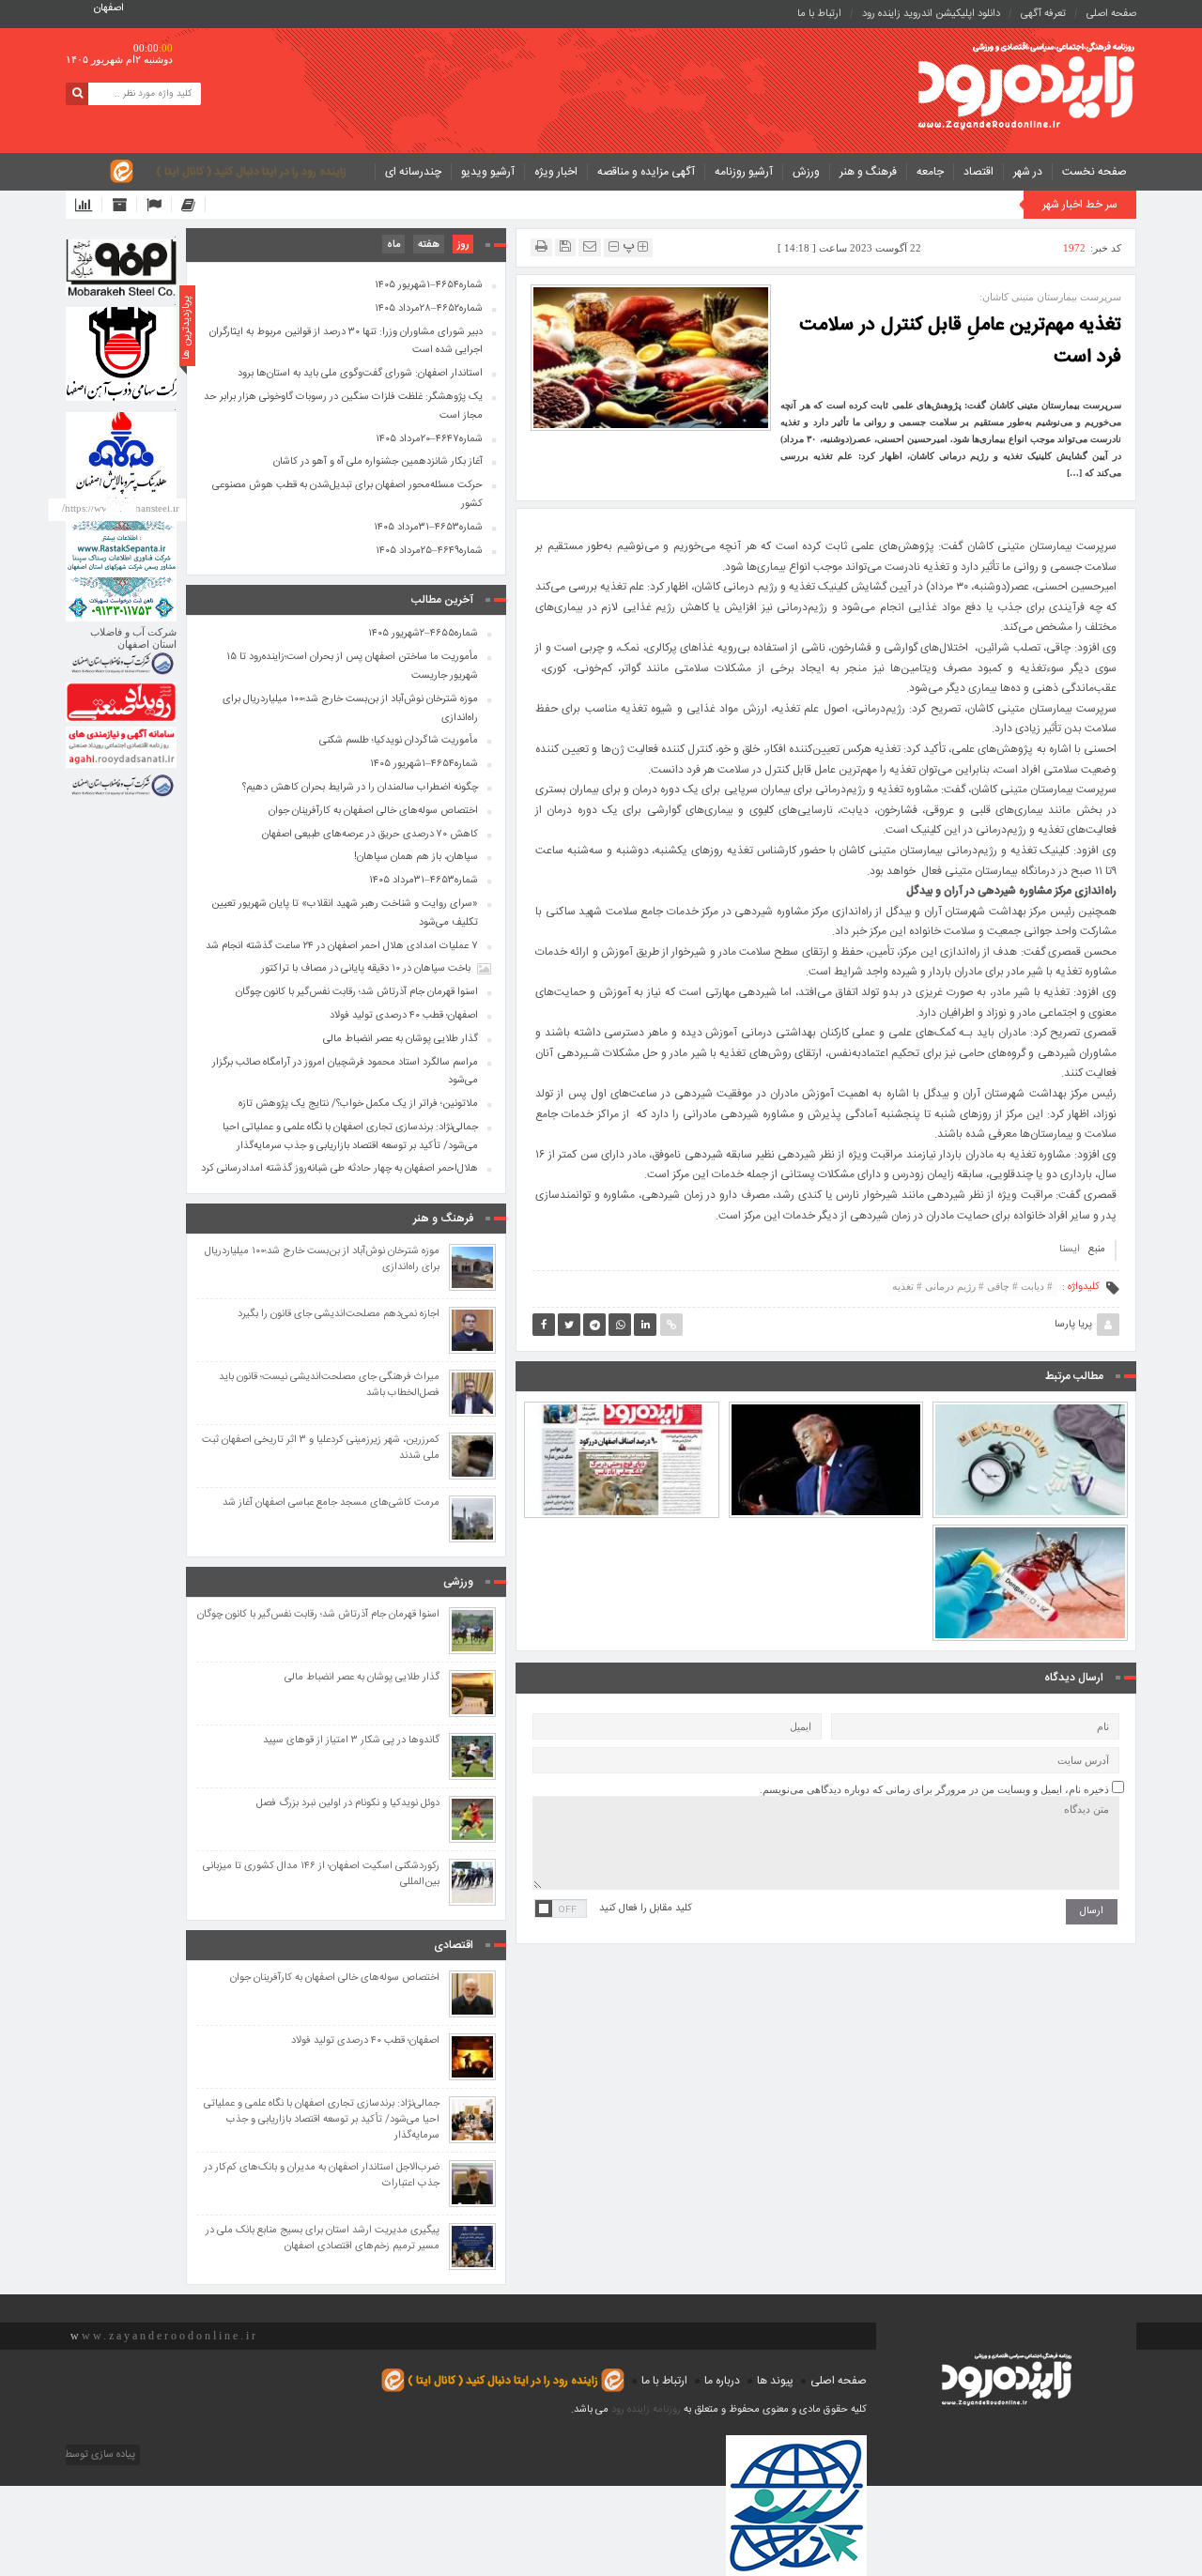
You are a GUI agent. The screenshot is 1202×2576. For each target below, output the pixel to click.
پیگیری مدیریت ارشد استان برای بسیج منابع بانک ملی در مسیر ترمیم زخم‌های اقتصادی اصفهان (323, 2239)
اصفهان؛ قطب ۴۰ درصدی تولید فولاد (404, 1016)
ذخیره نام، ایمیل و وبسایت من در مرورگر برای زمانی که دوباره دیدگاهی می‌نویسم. (934, 1789)
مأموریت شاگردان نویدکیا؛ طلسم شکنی (399, 741)
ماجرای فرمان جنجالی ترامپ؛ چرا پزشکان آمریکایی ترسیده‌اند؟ (826, 1417)
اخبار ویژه (556, 172)
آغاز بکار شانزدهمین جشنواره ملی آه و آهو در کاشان (378, 462)
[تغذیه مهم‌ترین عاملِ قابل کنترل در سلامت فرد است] (651, 357)
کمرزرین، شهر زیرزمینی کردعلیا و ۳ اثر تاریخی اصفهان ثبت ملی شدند (321, 1449)
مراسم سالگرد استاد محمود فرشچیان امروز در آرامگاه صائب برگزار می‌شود (345, 1072)
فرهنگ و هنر (868, 172)
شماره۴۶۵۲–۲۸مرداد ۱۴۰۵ (429, 309)
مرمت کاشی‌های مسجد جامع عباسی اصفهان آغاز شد (331, 1503)
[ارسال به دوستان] (590, 246)
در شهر (1028, 172)
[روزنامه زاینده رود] (1026, 88)
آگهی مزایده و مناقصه (646, 172)
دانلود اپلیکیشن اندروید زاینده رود (931, 14)
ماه (393, 245)
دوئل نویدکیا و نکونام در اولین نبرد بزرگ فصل (348, 1804)
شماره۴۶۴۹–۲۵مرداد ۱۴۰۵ (429, 551)
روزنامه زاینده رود (646, 2410)
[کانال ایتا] (193, 205)
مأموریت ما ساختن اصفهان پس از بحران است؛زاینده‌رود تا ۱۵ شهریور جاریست (352, 667)
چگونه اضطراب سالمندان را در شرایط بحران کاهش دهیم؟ (360, 788)
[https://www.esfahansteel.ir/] (121, 354)
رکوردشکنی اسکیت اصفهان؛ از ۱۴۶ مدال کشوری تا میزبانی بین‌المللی (321, 1875)
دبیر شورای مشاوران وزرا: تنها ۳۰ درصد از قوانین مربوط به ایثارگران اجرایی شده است (346, 342)
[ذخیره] (565, 246)
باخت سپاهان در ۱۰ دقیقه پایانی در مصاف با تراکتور (366, 969)
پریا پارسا (1073, 1325)
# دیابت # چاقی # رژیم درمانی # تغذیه (972, 1286)
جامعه (930, 172)
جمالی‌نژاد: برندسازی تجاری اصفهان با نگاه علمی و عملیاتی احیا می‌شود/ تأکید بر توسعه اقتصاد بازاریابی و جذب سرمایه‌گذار (350, 1137)
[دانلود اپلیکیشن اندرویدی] (89, 205)
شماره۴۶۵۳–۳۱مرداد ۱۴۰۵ (428, 528)
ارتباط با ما (819, 14)
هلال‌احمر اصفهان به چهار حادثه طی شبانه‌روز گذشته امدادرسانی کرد (339, 1169)
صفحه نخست (1094, 172)
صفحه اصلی (1111, 14)
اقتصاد (979, 172)
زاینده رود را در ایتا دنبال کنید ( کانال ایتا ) (251, 172)
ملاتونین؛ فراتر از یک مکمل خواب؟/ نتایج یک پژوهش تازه (1030, 1417)
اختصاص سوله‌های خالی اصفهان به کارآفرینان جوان (373, 811)
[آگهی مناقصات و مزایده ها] (159, 205)
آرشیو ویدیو (488, 172)
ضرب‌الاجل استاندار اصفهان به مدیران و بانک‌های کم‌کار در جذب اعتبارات (322, 2176)
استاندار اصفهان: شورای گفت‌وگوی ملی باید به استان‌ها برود (360, 374)
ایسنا (1070, 1250)
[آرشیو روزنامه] (124, 205)
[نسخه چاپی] (541, 246)
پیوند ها (775, 2381)
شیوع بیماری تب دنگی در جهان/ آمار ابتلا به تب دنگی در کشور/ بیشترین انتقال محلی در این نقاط (1031, 1531)
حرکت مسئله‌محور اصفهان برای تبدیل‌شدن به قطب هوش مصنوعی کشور (347, 495)
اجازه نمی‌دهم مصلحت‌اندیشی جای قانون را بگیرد (339, 1315)
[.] (121, 268)
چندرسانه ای (413, 172)
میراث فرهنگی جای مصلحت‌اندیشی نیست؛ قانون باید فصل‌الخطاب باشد (329, 1386)
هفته (429, 245)
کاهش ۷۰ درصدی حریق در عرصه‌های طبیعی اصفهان (370, 835)
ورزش (806, 172)
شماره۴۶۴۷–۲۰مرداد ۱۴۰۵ (429, 439)
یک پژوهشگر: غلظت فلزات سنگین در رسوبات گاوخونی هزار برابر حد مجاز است (343, 406)
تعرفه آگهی (1043, 14)
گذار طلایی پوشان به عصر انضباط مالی (401, 1039)
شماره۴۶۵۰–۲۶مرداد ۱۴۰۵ (621, 1425)
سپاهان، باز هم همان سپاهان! (416, 857)
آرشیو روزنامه (744, 172)
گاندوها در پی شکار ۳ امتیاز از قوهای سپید (351, 1741)
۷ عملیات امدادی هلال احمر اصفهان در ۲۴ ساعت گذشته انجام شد (342, 946)
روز (463, 245)
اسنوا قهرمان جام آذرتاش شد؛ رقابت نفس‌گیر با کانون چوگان (357, 992)
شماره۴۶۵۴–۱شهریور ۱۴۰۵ (429, 285)
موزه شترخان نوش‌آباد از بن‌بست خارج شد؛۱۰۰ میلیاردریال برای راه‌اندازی (350, 709)
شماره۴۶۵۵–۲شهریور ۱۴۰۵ (423, 634)
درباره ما (722, 2381)
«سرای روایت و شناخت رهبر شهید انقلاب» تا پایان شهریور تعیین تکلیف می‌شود (345, 913)
